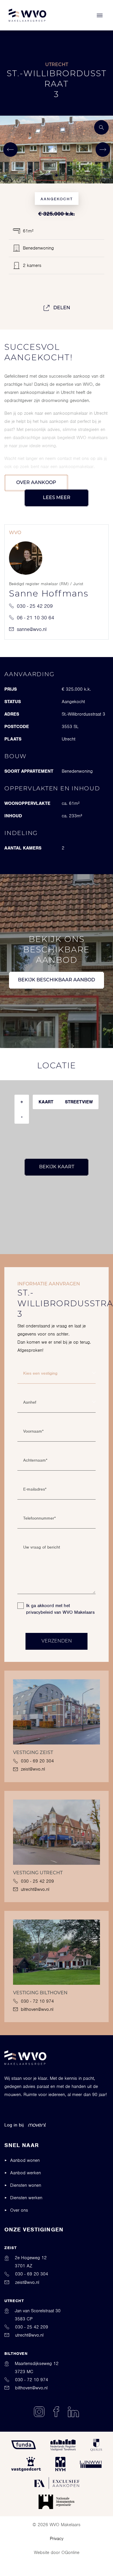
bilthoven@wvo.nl (37, 2009)
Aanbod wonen (25, 2160)
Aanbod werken (25, 2173)
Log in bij (14, 2125)
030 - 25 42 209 (35, 606)
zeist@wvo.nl (33, 1769)
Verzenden (57, 1641)
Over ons (19, 2210)
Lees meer (57, 498)
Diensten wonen (26, 2185)
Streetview (79, 1102)
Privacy (57, 2539)
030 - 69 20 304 (37, 1761)
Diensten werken (26, 2198)
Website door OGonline (57, 2553)
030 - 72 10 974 (37, 2001)
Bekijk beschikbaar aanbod (57, 980)
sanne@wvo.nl (32, 629)
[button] (47, 175)
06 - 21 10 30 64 (35, 618)
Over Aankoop (36, 483)
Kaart (46, 1102)
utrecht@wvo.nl (35, 1889)
